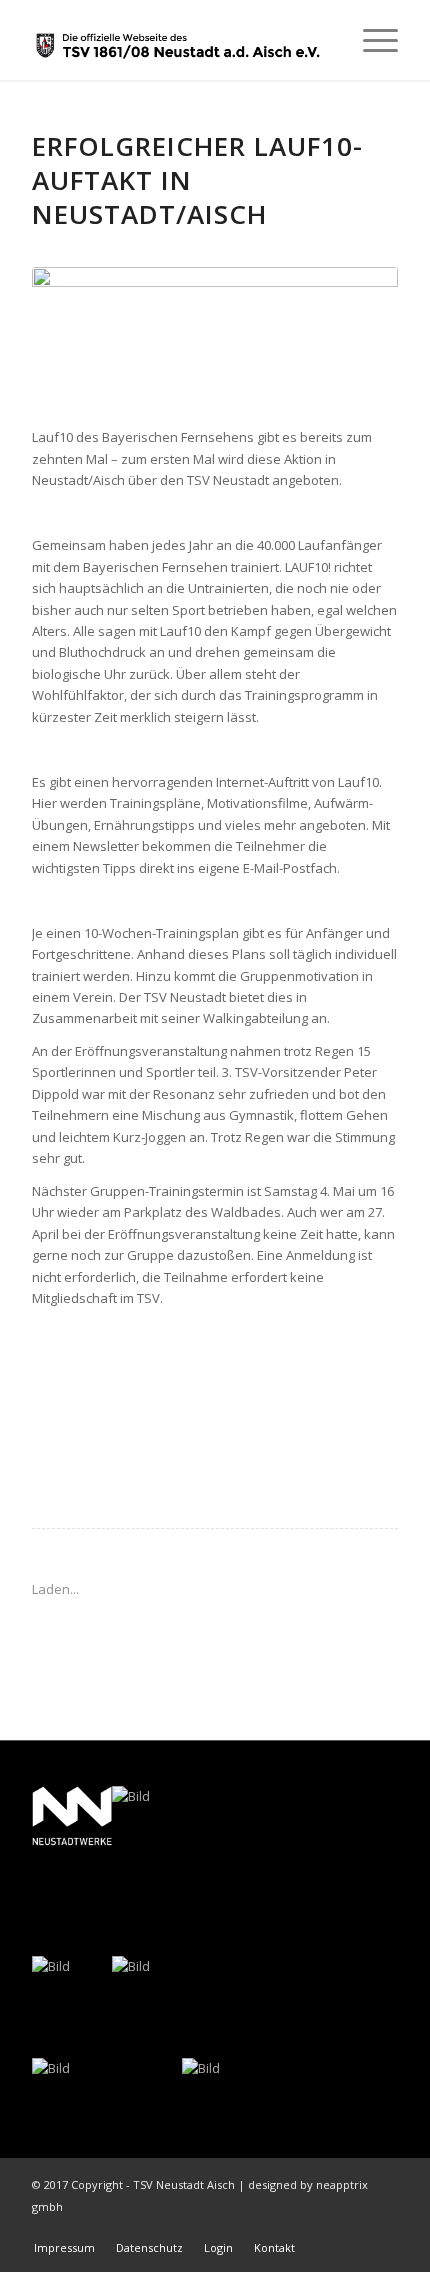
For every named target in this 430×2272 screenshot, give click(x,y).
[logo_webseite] (178, 40)
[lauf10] (215, 336)
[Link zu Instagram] (383, 2227)
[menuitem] (370, 40)
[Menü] (370, 40)
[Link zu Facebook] (353, 2227)
